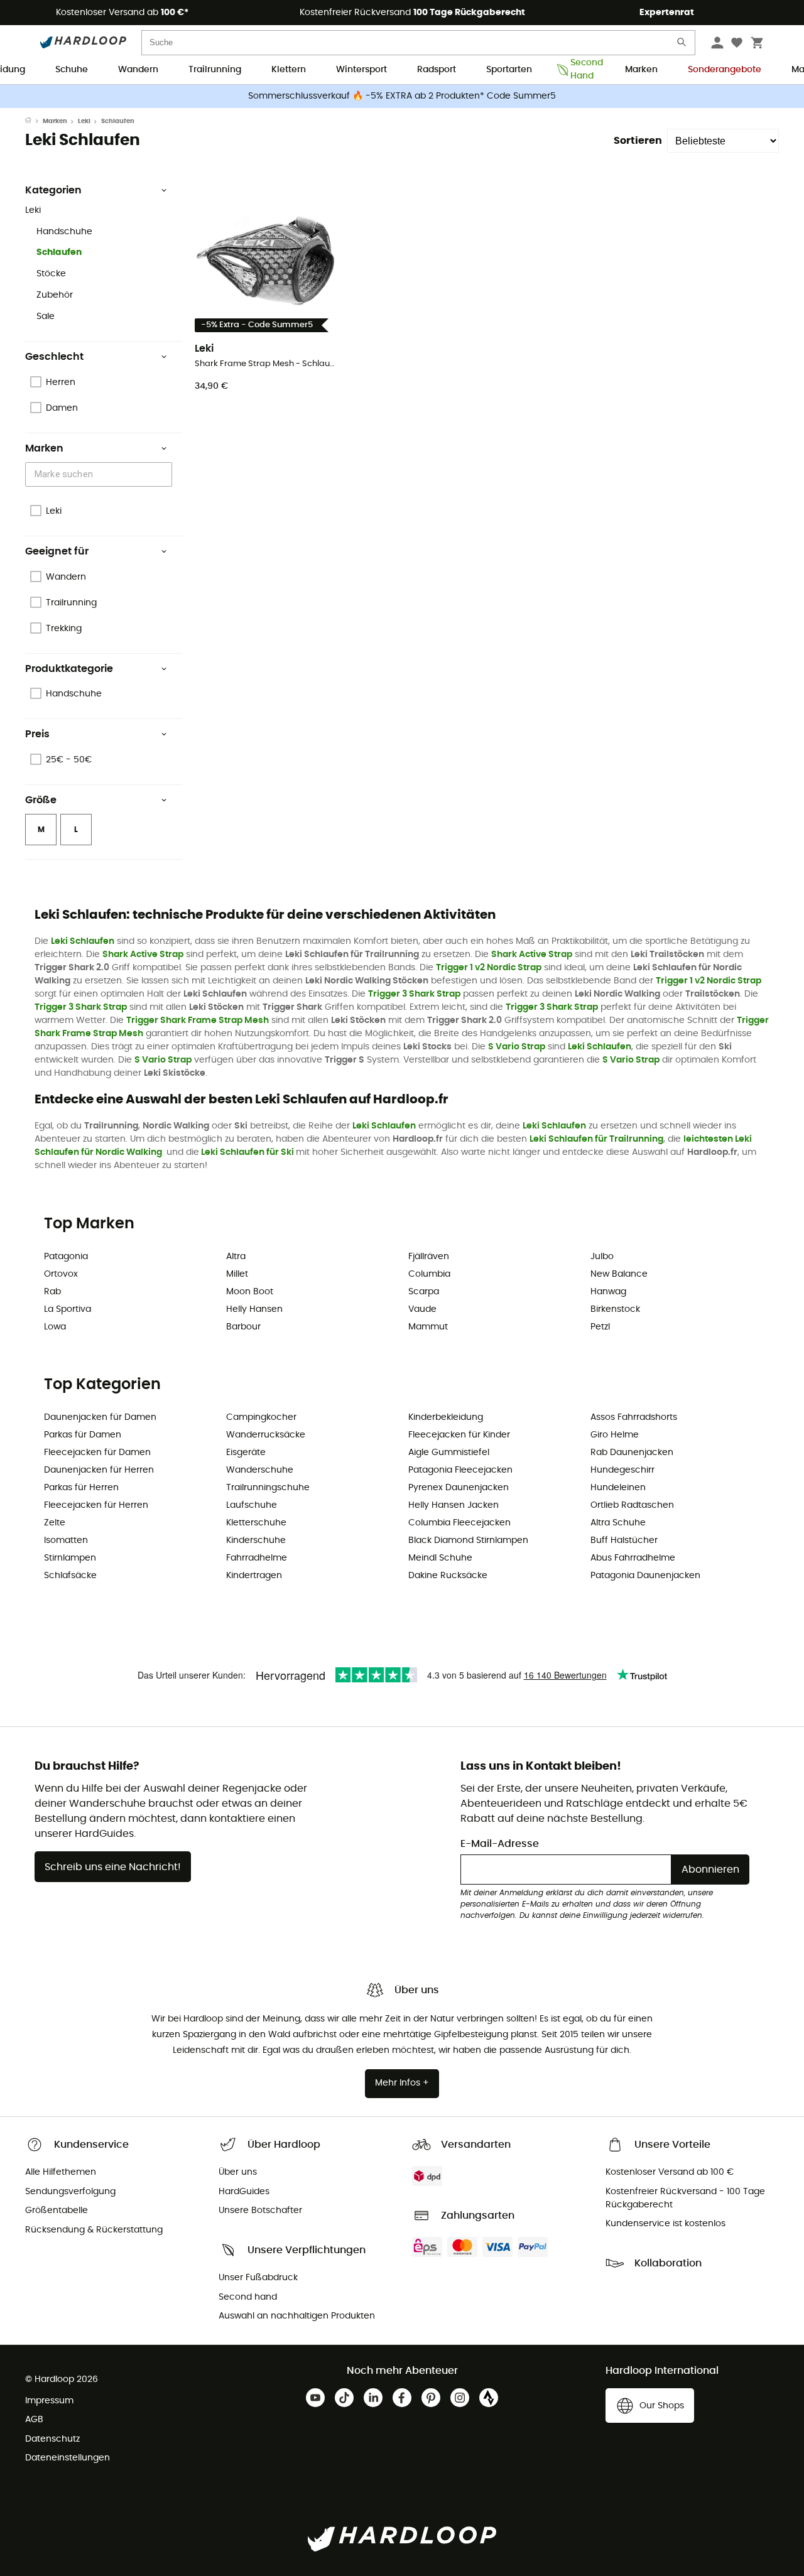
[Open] (166, 475)
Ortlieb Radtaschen (632, 1505)
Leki (84, 121)
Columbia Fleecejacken (459, 1523)
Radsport (437, 70)
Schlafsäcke (70, 1576)
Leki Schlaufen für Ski (247, 1152)
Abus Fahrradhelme (633, 1558)
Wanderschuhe (260, 1470)
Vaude (422, 1309)
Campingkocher (261, 1417)
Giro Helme (615, 1435)
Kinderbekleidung (446, 1417)
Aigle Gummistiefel (449, 1453)
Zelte (55, 1523)
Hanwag (608, 1292)
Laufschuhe (252, 1505)
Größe (41, 800)
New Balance (619, 1274)
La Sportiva (68, 1309)
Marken (641, 70)
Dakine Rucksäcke (448, 1576)
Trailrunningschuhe (268, 1488)
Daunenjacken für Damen (100, 1417)
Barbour (243, 1327)
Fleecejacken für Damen (97, 1453)
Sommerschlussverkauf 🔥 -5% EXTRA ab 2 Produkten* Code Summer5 (402, 96)
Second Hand (583, 70)
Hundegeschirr (622, 1470)
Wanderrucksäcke (266, 1435)
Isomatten (66, 1540)
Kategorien (53, 190)
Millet (237, 1274)
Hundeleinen (618, 1488)
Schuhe (72, 70)
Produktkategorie (69, 669)
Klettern (289, 70)
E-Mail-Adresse (500, 1844)
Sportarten (509, 70)
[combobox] (100, 474)
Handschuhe (64, 232)
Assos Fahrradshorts (634, 1417)
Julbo (602, 1257)
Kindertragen (254, 1576)
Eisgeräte (246, 1453)
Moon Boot (250, 1292)
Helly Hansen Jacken (454, 1505)
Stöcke (51, 274)
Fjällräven (429, 1257)
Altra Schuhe (618, 1523)
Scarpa (424, 1292)
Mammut (428, 1327)
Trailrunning (215, 70)
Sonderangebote (725, 70)
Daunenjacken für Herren (99, 1470)
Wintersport (361, 70)
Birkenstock (615, 1309)
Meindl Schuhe (440, 1558)
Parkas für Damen (83, 1435)
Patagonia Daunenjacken (645, 1576)
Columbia (429, 1274)
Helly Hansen (254, 1309)
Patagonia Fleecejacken (460, 1470)
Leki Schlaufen (83, 941)
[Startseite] (34, 121)
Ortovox (61, 1274)
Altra (236, 1257)
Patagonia (66, 1257)
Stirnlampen (70, 1558)
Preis (37, 734)
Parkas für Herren (81, 1488)
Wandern (138, 70)
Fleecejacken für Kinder (459, 1435)
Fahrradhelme (257, 1558)
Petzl (600, 1327)
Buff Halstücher (624, 1540)
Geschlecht (54, 357)
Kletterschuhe (256, 1523)
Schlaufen (59, 252)
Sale (46, 317)
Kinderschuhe (256, 1540)
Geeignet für (57, 551)
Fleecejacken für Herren (96, 1505)
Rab (52, 1292)
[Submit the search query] (682, 45)
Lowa (55, 1327)
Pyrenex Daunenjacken (459, 1488)
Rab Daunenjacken (632, 1453)
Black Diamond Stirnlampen (468, 1540)
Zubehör (55, 295)
